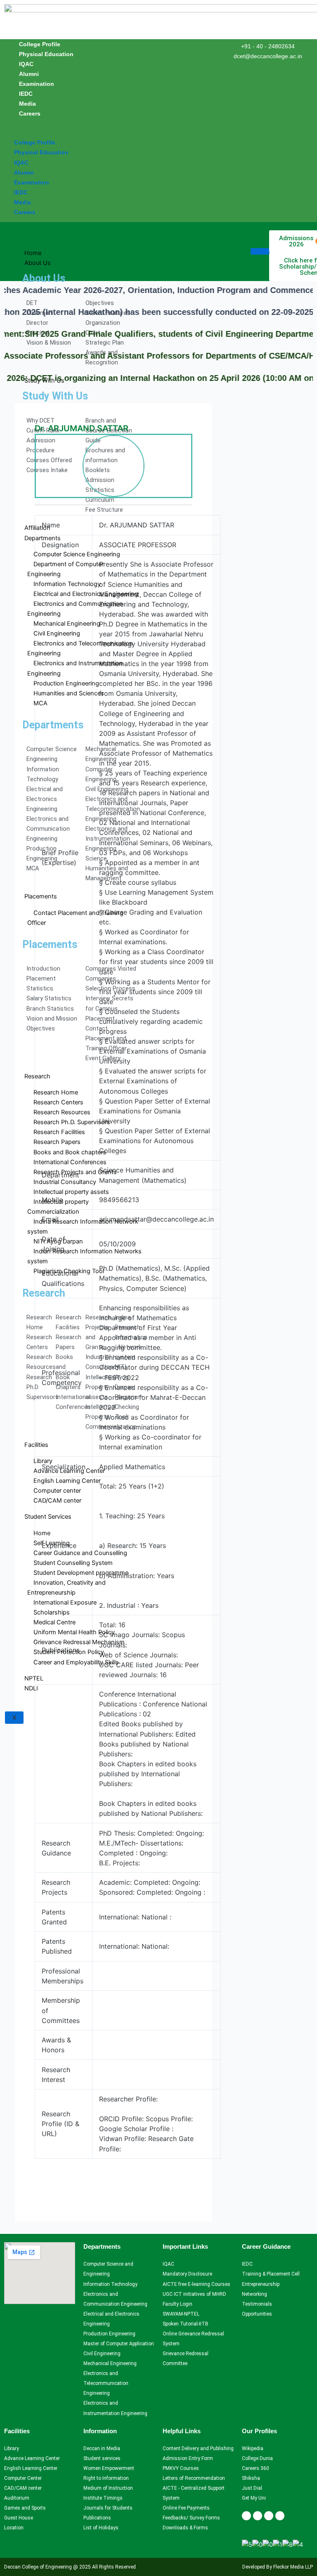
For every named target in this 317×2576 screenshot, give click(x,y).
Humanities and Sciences (69, 693)
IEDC (26, 94)
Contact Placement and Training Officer (75, 918)
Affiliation (37, 528)
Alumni (29, 74)
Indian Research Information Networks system (84, 1256)
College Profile (40, 44)
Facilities (36, 1445)
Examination (37, 84)
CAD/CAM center (57, 1501)
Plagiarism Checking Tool (69, 1271)
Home (33, 253)
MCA (40, 703)
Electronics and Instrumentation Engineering (75, 668)
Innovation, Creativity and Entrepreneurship (66, 1588)
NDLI (31, 1688)
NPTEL (34, 1678)
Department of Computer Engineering (65, 569)
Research (37, 1076)
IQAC (26, 64)
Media (27, 104)
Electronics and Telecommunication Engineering (80, 648)
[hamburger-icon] (260, 251)
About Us (38, 263)
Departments (43, 538)
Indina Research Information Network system (83, 1227)
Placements (41, 896)
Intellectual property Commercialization (58, 1207)
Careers (30, 113)
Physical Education (46, 54)
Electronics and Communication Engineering (75, 609)
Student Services (48, 1517)
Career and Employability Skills (76, 1662)
